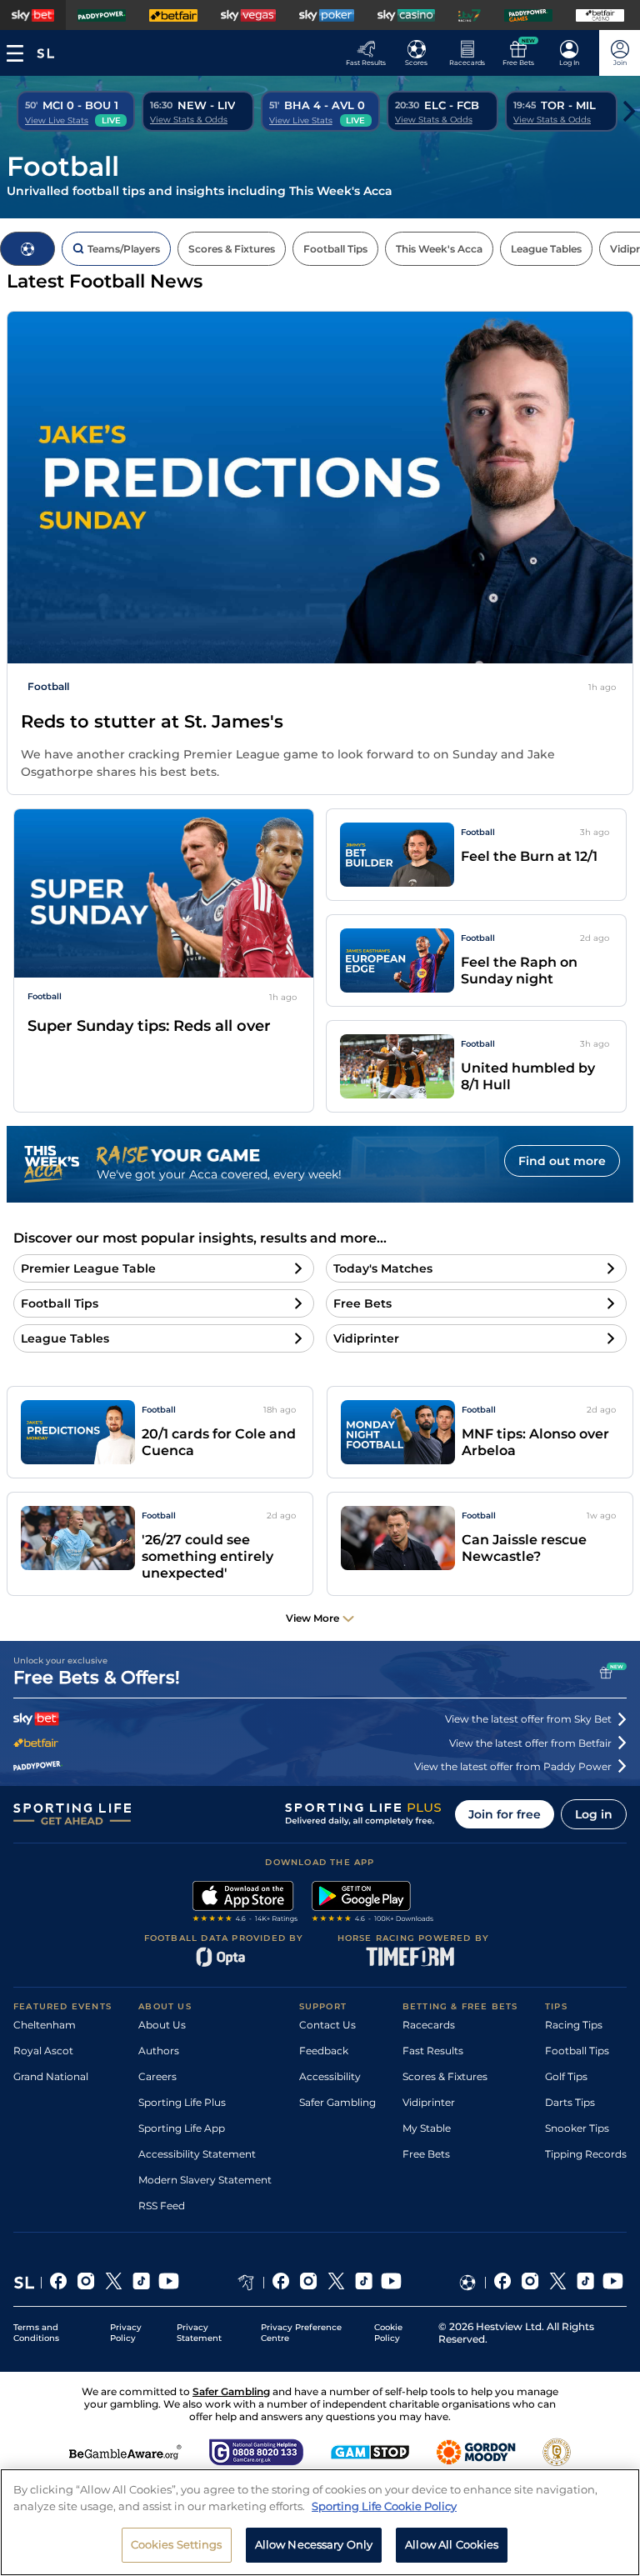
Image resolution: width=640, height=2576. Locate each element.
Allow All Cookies (452, 2544)
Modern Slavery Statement (205, 2180)
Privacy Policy (126, 2333)
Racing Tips (574, 2025)
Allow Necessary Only (314, 2544)
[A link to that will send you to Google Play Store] (373, 1903)
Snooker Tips (577, 2128)
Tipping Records (586, 2154)
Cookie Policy (388, 2333)
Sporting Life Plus (182, 2102)
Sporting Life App (182, 2128)
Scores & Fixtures (445, 2076)
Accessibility (330, 2076)
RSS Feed (162, 2206)
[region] (320, 2522)
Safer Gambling (337, 2102)
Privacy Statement (199, 2333)
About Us (162, 2025)
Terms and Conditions (36, 2333)
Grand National (51, 2076)
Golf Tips (566, 2076)
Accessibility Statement (197, 2154)
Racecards (429, 2025)
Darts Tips (570, 2102)
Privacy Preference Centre (301, 2333)
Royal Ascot (43, 2051)
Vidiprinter (429, 2102)
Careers (157, 2076)
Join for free (505, 1814)
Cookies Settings (177, 2544)
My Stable (427, 2128)
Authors (159, 2051)
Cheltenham (45, 2025)
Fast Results (433, 2051)
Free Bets (426, 2154)
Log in (594, 1814)
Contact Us (327, 2025)
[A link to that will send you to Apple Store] (245, 1903)
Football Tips (577, 2051)
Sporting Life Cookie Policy (384, 2506)
